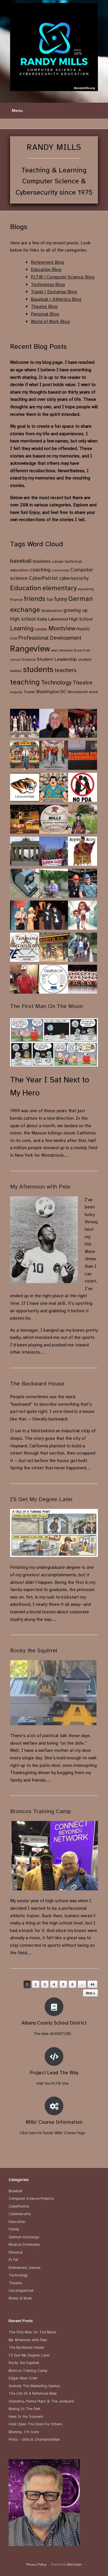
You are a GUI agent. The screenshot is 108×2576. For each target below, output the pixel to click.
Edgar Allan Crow (23, 2378)
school (15, 660)
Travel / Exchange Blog (54, 292)
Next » (90, 1993)
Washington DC (51, 692)
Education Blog (46, 270)
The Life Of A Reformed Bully (33, 2394)
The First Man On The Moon (47, 1006)
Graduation (52, 610)
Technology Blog (48, 285)
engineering (86, 589)
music (83, 629)
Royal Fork (82, 650)
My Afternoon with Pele (40, 1187)
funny (61, 599)
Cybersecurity (20, 2214)
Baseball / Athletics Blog (56, 299)
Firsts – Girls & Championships (34, 2440)
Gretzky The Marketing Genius (34, 2386)
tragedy (16, 692)
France (16, 599)
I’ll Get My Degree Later (41, 1499)
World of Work (20, 2298)
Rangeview (30, 649)
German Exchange (24, 2237)
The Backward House (37, 1384)
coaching (40, 570)
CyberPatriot (43, 578)
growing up (75, 610)
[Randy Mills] (54, 47)
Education (26, 588)
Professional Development (50, 638)
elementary (59, 588)
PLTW (14, 639)
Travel (29, 692)
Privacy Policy (36, 2564)
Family (14, 2229)
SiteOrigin (74, 2564)
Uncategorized (21, 2291)
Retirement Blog (48, 262)
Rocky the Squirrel (34, 1650)
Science (29, 659)
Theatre (83, 683)
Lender (41, 629)
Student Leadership (57, 659)
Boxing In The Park (24, 2409)
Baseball (15, 2191)
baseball (21, 561)
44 (92, 1984)
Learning (22, 628)
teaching (25, 682)
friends (35, 599)
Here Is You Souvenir (26, 2417)
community (60, 570)
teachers (66, 670)
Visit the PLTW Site (53, 2084)
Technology (56, 682)
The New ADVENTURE (53, 2034)
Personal (16, 2252)
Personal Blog (45, 314)
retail (54, 651)
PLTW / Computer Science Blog (63, 277)
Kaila (42, 619)
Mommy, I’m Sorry (24, 2432)
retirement (66, 651)
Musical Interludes (24, 2245)
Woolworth (78, 692)
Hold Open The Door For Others (35, 2424)
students (38, 669)
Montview (62, 628)
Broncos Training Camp (40, 1811)
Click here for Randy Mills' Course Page (53, 2133)
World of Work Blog (50, 322)
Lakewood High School (70, 619)
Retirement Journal (24, 2268)
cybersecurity (74, 578)
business (42, 561)
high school (23, 619)
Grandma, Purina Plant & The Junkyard (41, 2401)
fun (50, 599)
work (93, 692)
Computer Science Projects (31, 2199)
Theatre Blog (44, 307)
